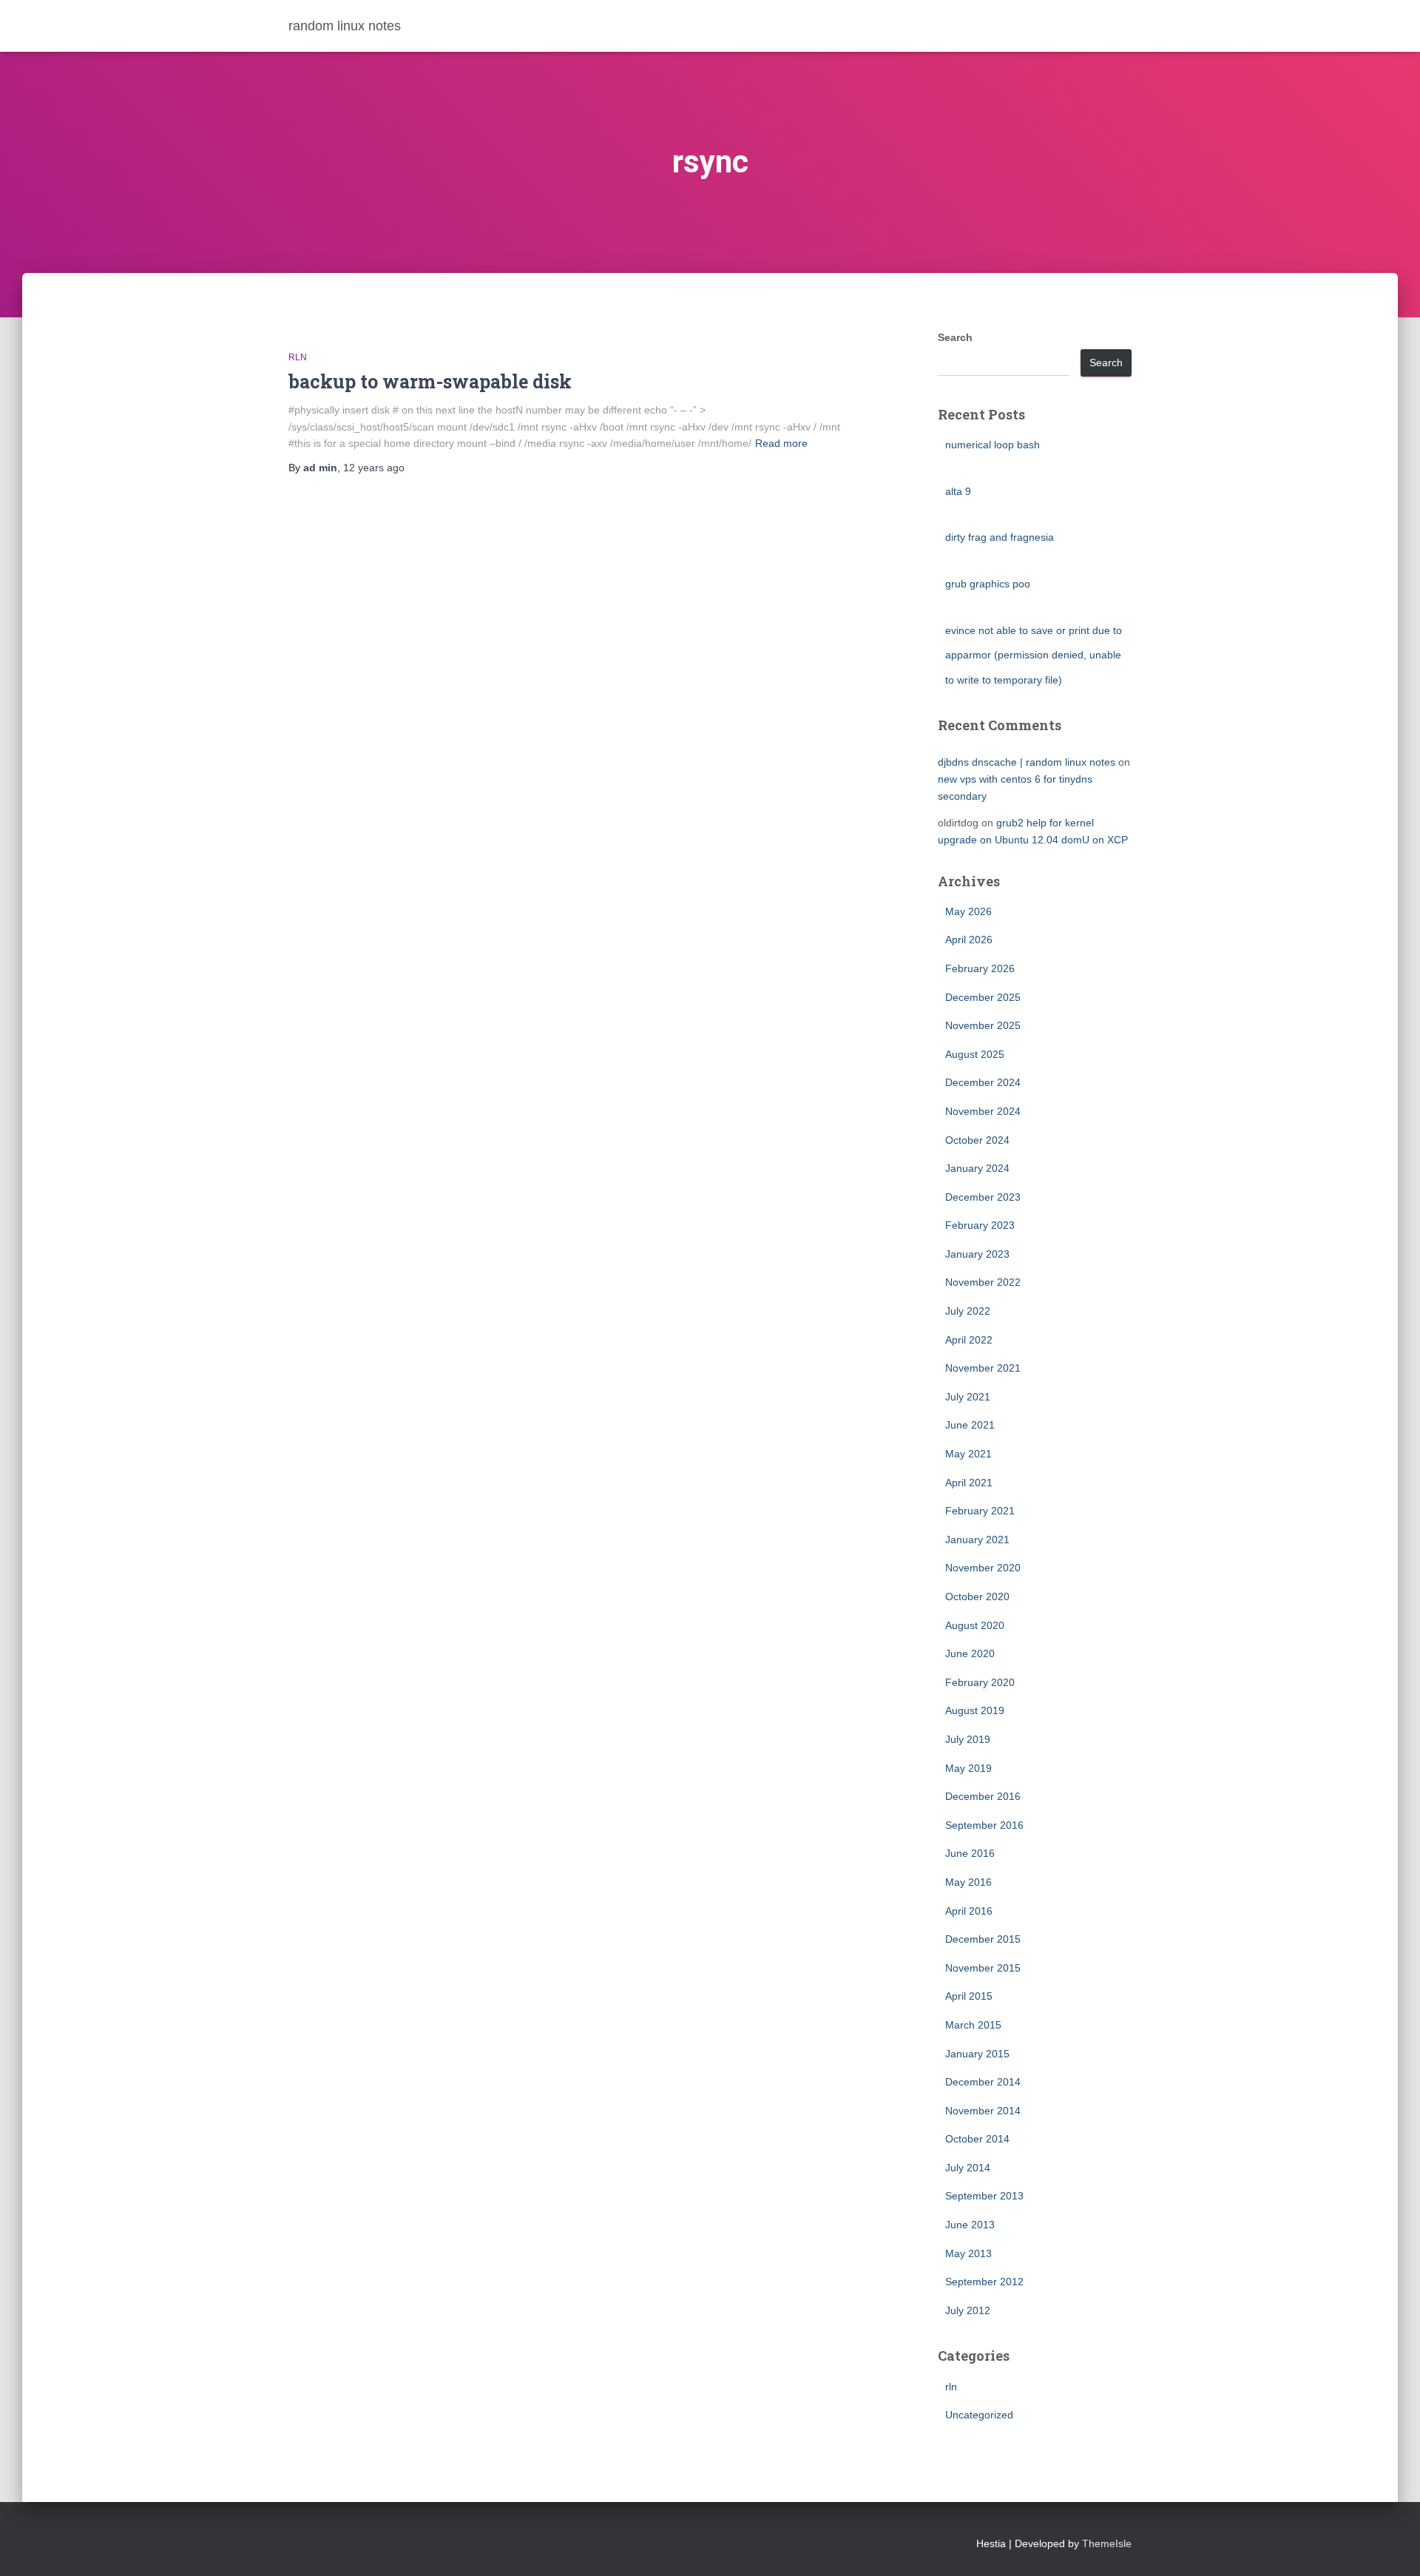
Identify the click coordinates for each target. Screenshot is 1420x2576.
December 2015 (983, 1939)
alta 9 (958, 491)
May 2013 (968, 2253)
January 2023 (977, 1254)
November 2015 (983, 1968)
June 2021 (970, 1425)
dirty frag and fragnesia (1000, 537)
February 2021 (980, 1511)
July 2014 (968, 2168)
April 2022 (969, 1340)
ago (374, 468)
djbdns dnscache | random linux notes (1027, 762)
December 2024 (983, 1082)
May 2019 (968, 1768)
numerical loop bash (993, 445)
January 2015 (977, 2054)
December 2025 (983, 997)
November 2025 (983, 1025)
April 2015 (969, 1996)
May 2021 (968, 1454)
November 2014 (983, 2111)
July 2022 (968, 1311)
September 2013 (984, 2196)
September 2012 (984, 2282)
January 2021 (977, 1540)
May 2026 (968, 911)
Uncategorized (979, 2415)
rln (298, 357)
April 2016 (969, 1911)
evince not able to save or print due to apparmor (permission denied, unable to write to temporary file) (1034, 655)
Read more (781, 443)
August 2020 (975, 1625)
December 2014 (983, 2082)
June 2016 (970, 1853)
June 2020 (970, 1653)
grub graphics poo (988, 584)
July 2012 (968, 2310)
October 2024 (977, 1140)
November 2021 (983, 1368)
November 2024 (983, 1111)
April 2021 (969, 1483)
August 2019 (975, 1710)
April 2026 (969, 940)
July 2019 (968, 1739)
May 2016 (968, 1882)
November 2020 (983, 1568)
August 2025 (975, 1054)
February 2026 (980, 968)
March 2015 (973, 2025)
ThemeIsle (1107, 2543)
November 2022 (983, 1282)
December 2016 (983, 1796)
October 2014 (977, 2139)
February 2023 (980, 1225)
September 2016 (984, 1825)
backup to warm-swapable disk (430, 381)
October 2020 (977, 1596)
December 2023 (983, 1197)
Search (955, 337)
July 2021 (968, 1397)
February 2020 (980, 1682)
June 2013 (970, 2225)
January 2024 (977, 1168)
